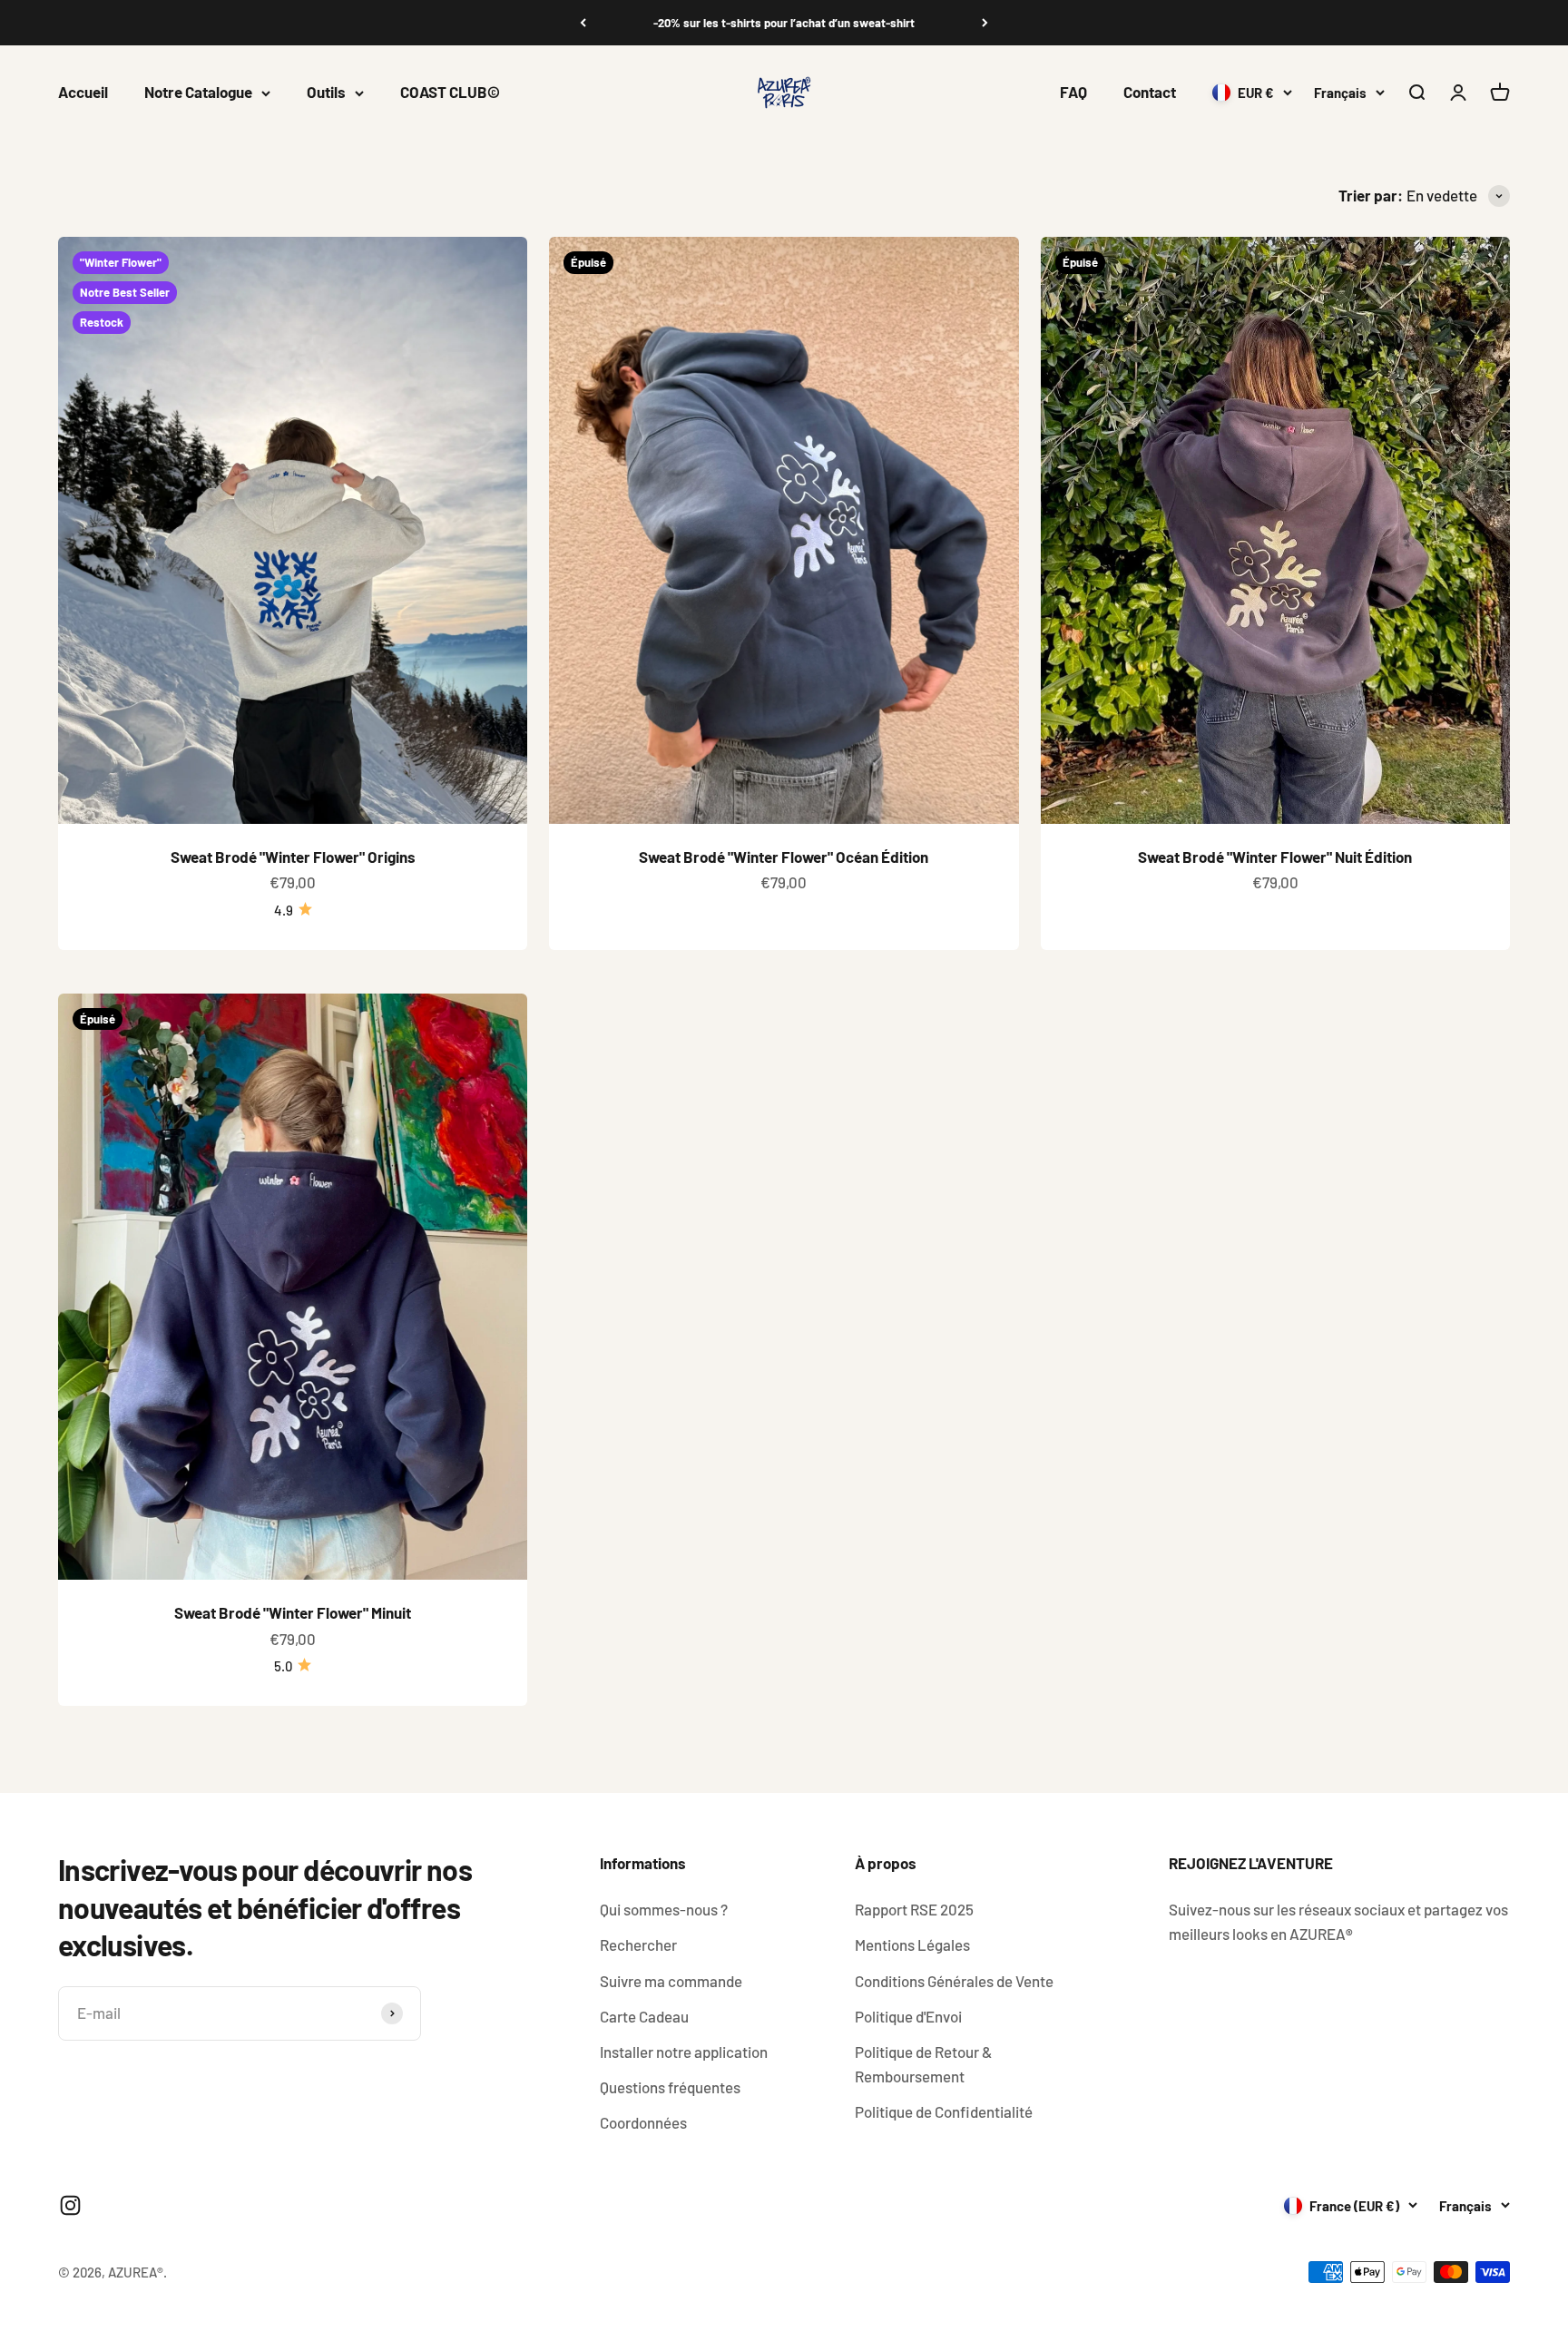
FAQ (1073, 93)
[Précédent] (583, 23)
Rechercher (638, 1944)
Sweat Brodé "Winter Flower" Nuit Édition (1275, 857)
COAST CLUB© (450, 93)
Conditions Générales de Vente (954, 1981)
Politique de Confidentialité (944, 2111)
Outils (326, 93)
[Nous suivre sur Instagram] (70, 2205)
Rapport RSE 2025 (914, 1909)
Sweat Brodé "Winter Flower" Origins (293, 857)
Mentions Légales (912, 1944)
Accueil (83, 93)
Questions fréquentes (670, 2087)
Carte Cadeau (644, 2016)
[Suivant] (985, 23)
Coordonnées (643, 2122)
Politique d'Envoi (908, 2016)
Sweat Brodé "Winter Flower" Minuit (293, 1612)
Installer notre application (684, 2052)
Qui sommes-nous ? (664, 1909)
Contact (1150, 93)
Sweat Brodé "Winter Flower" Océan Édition (784, 857)
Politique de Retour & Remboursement (923, 2064)
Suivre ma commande (671, 1981)
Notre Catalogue (198, 93)
